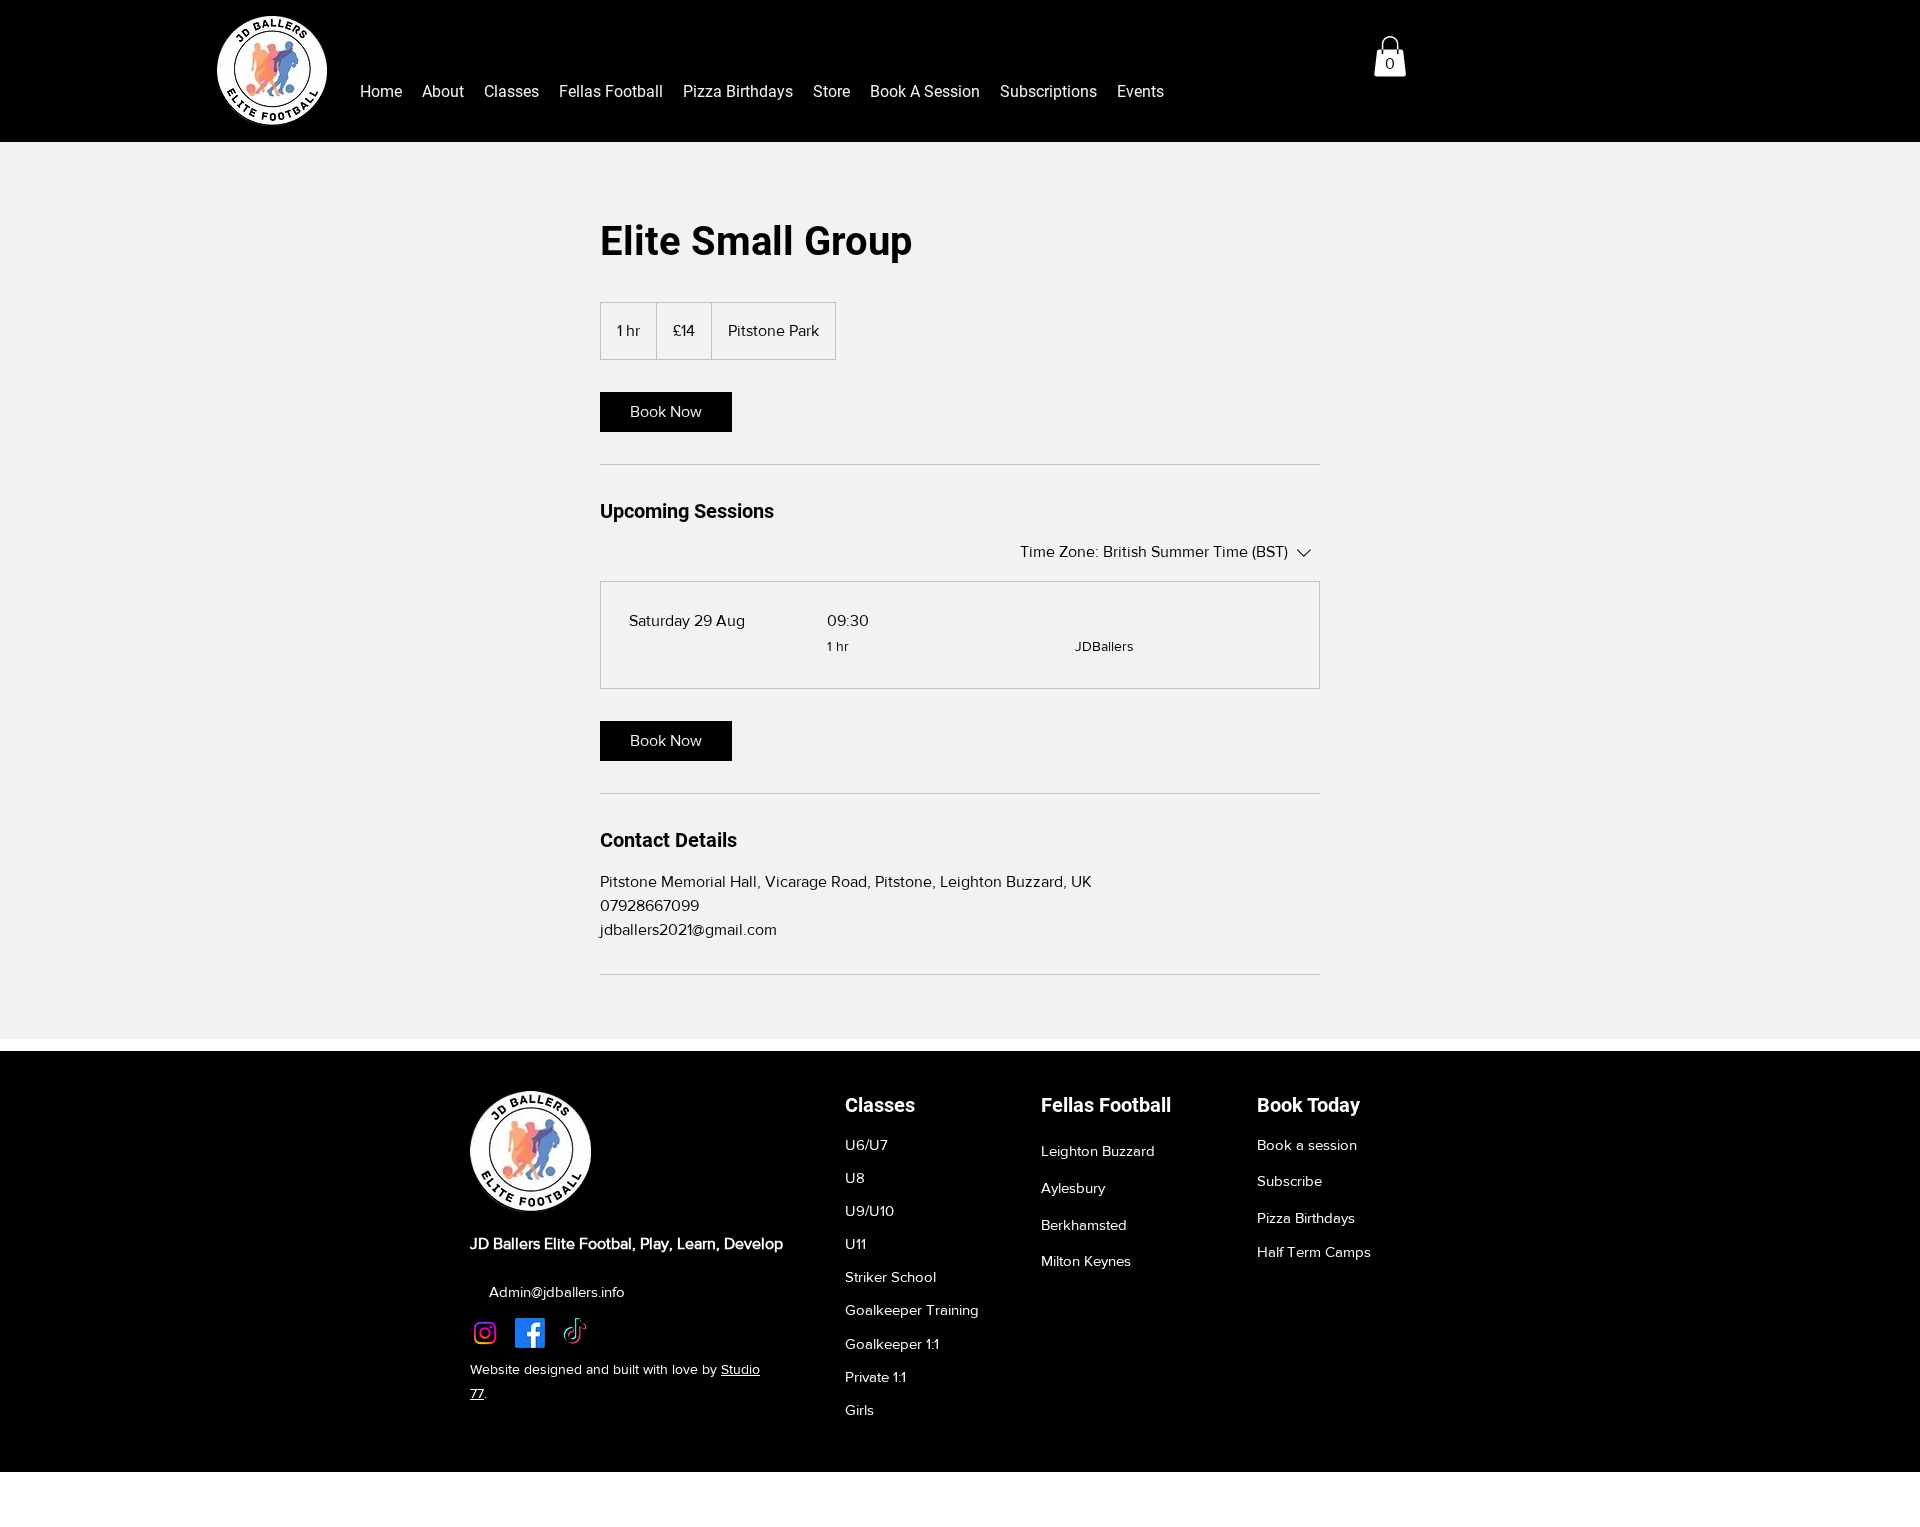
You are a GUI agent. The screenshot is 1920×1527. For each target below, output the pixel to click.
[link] (666, 412)
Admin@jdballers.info (557, 1291)
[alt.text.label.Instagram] (485, 1333)
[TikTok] (575, 1333)
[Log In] (1428, 57)
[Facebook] (530, 1333)
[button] (1390, 56)
